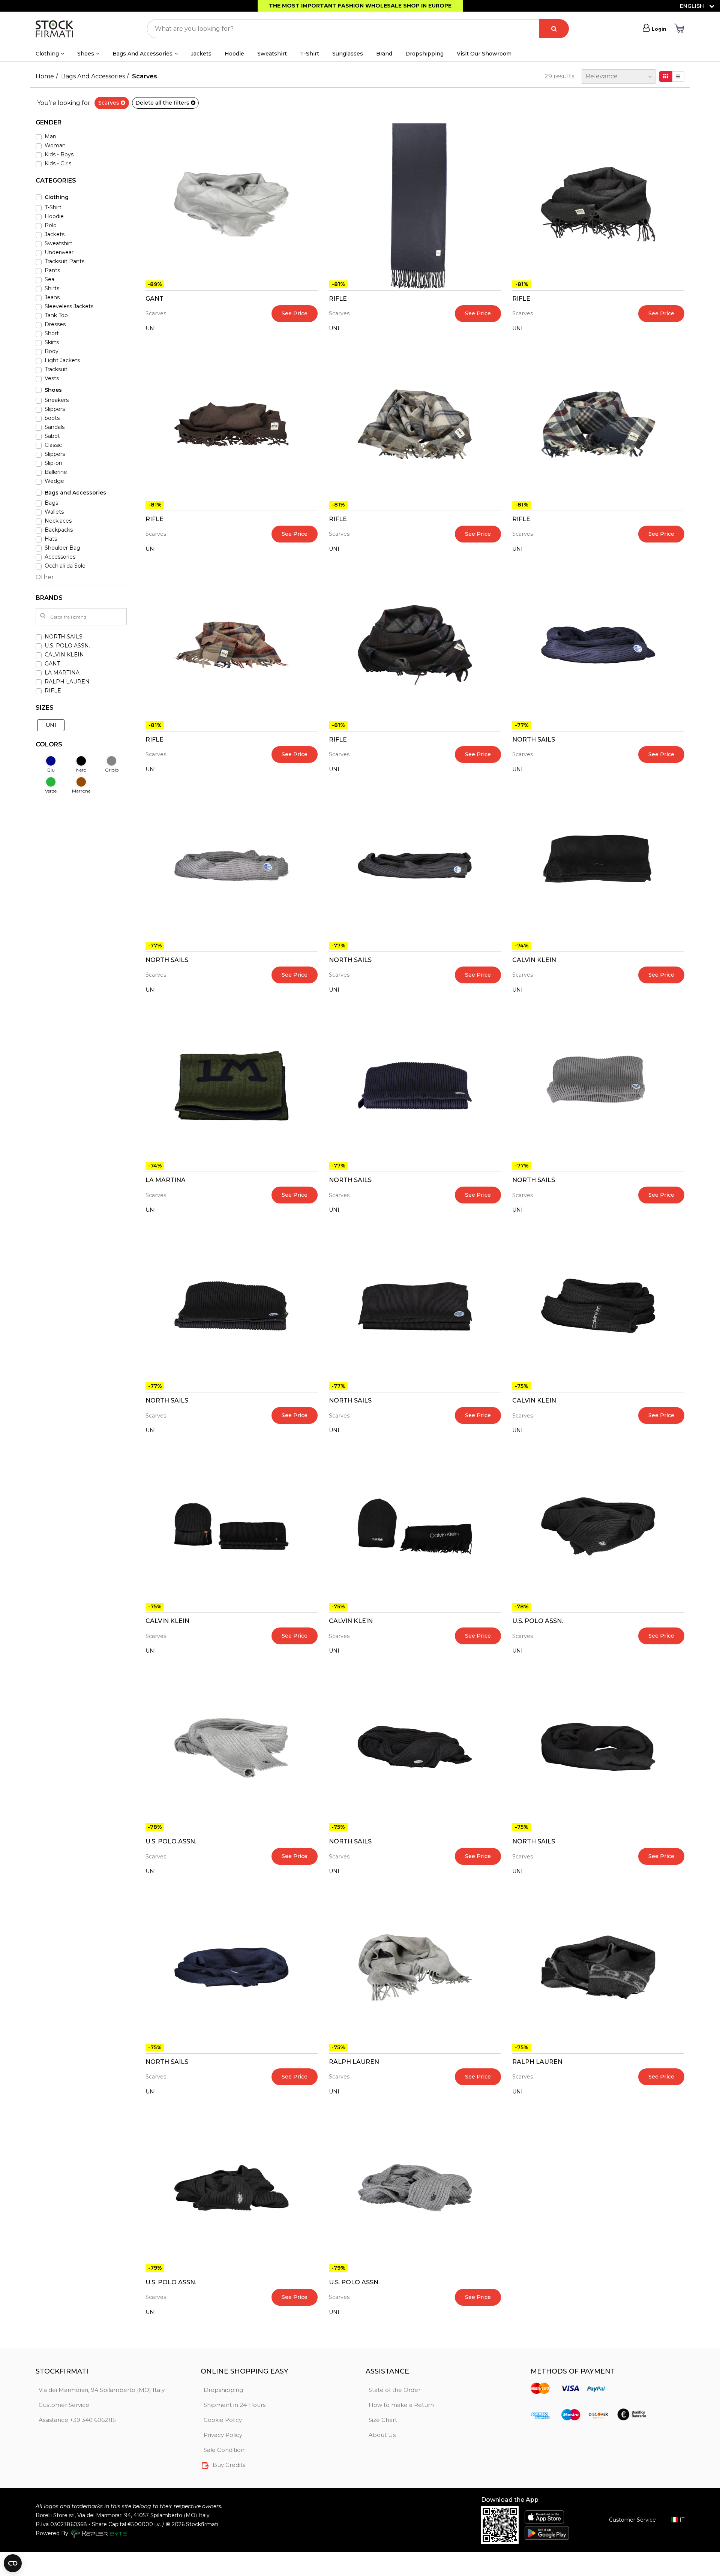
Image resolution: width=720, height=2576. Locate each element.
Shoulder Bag (62, 548)
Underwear (59, 252)
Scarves (109, 103)
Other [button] (45, 577)
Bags (51, 503)
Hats (51, 539)
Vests (52, 378)
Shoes (53, 390)
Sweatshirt (272, 54)
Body (52, 351)
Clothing (57, 197)
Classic (53, 445)
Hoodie (234, 54)
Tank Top (56, 315)
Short (52, 333)
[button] (81, 125)
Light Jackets (62, 360)
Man (50, 136)
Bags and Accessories (75, 493)
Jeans (52, 297)
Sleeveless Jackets (69, 306)
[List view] (678, 76)
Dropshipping (424, 54)
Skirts (52, 342)
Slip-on (53, 463)
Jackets (201, 54)
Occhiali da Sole (65, 566)
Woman (55, 145)
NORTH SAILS (534, 740)
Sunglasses (348, 54)
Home (45, 76)
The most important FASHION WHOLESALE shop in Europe (360, 6)
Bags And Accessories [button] (142, 54)
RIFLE (338, 299)
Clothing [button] (47, 54)
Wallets (54, 512)
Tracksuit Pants (64, 261)
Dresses (55, 324)
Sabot (52, 436)
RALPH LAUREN (354, 2062)
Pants (52, 270)
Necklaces (58, 521)
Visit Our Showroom (484, 54)
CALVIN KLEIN (534, 960)
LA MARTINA (166, 1180)
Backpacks (59, 530)
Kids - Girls (58, 163)
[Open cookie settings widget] (13, 2563)
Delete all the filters (163, 103)
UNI (151, 328)
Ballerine (56, 472)
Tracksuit (56, 369)
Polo (51, 225)
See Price (295, 313)
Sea (49, 279)
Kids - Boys (59, 154)
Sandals (55, 427)
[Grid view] (666, 76)
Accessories (60, 557)
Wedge (54, 481)
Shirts (52, 288)
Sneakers (57, 400)
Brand (384, 54)
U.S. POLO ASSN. (538, 1621)
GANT (154, 299)
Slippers (55, 409)
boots (52, 418)
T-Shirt (310, 54)
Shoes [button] (86, 54)
